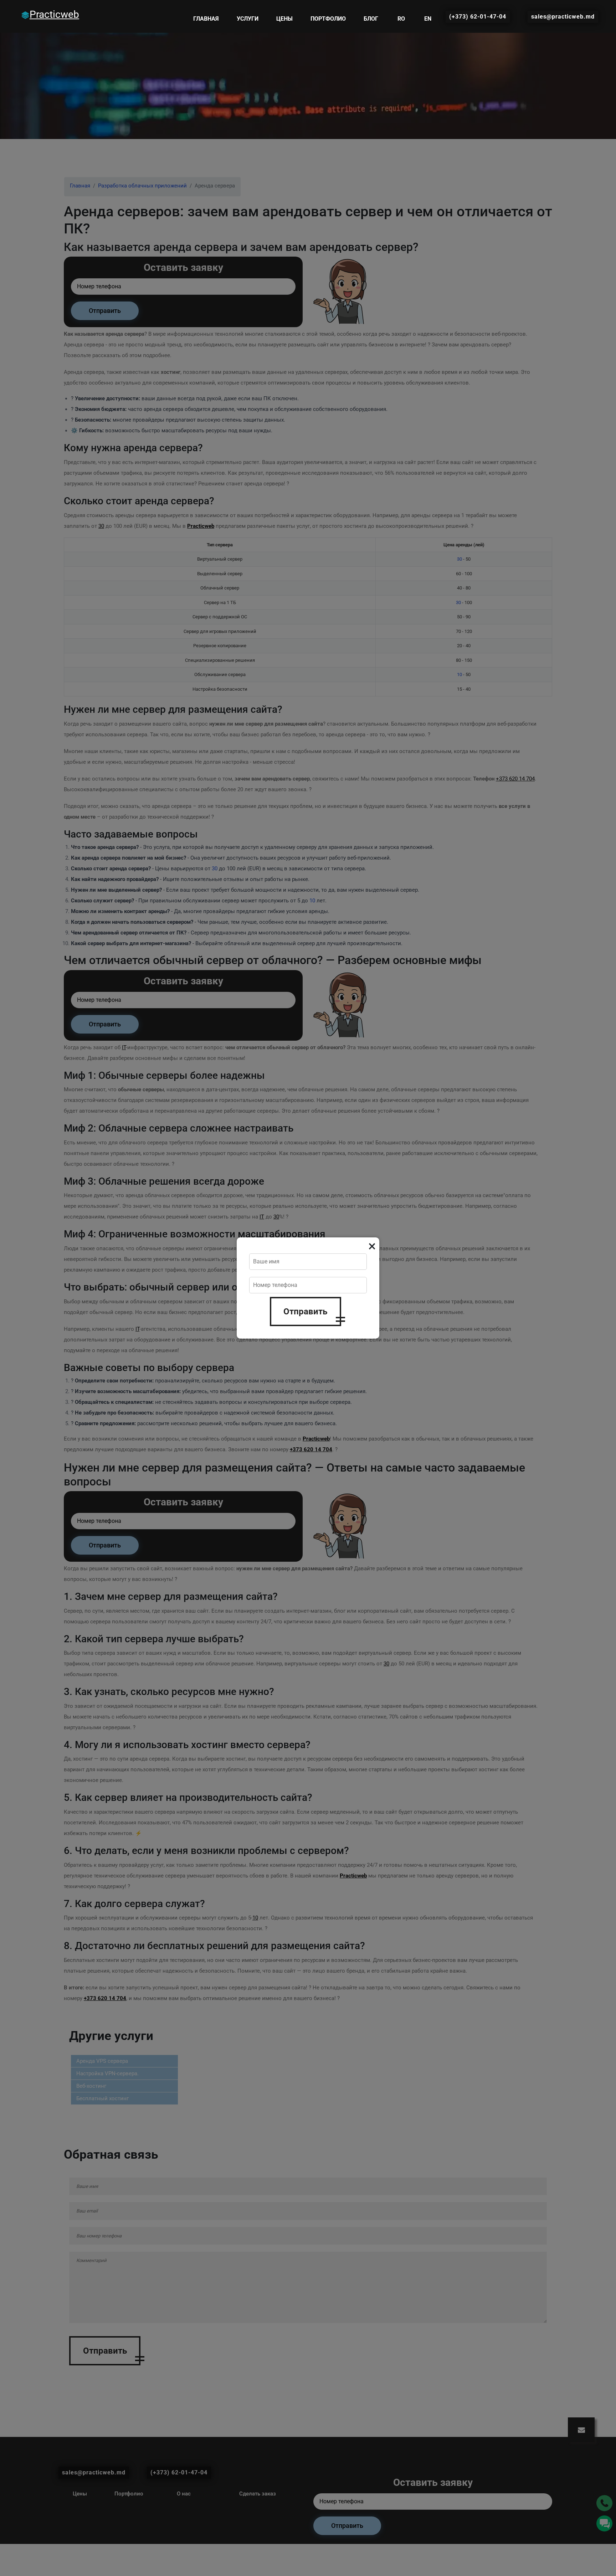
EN (428, 19)
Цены (284, 19)
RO (401, 19)
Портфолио (328, 19)
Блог (371, 19)
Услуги (248, 19)
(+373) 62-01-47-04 (478, 17)
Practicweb (54, 14)
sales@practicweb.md (563, 17)
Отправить (305, 1312)
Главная (206, 19)
